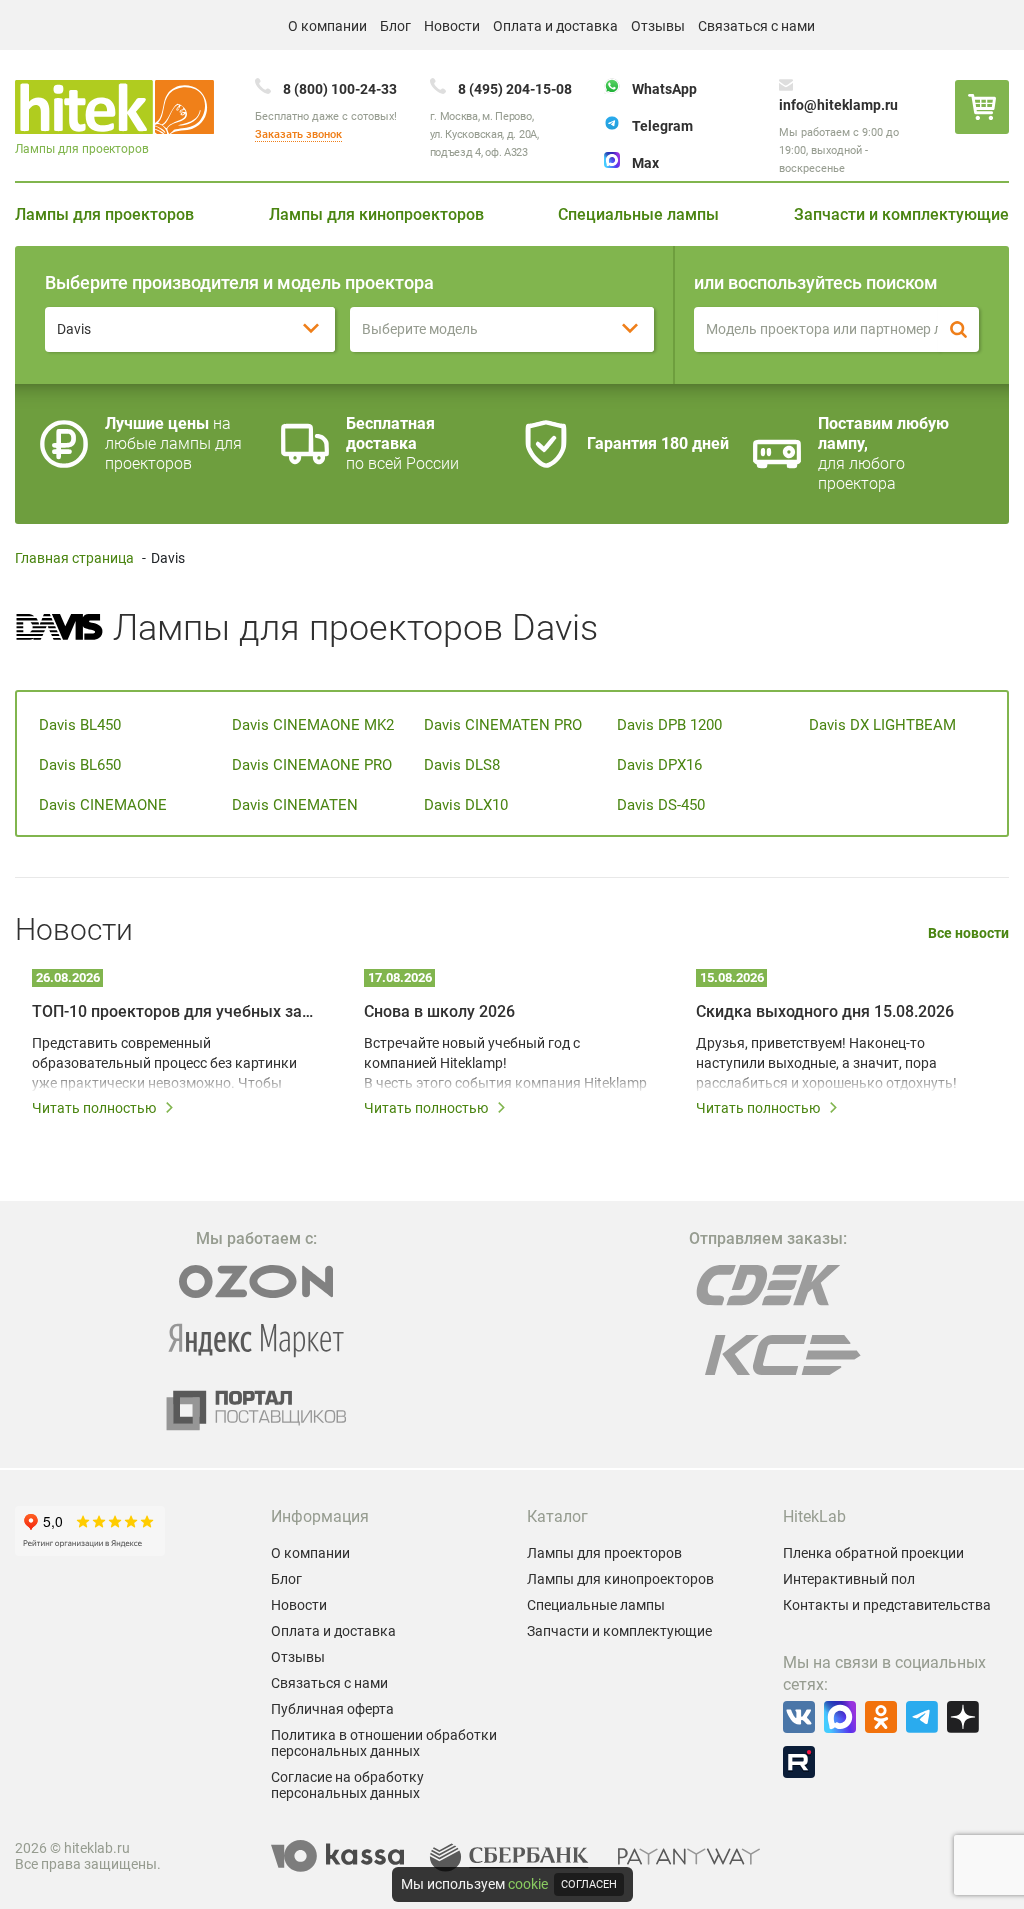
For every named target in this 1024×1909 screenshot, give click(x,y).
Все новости (968, 933)
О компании (327, 26)
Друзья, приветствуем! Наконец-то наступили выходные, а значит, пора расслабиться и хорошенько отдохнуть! (826, 1063)
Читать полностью (94, 1108)
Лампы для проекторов (104, 214)
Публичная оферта (332, 1709)
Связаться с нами (756, 26)
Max (645, 163)
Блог (395, 26)
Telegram (662, 126)
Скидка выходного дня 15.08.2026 (825, 1011)
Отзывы (658, 26)
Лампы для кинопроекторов (376, 214)
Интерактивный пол (849, 1579)
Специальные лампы (638, 214)
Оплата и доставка (555, 26)
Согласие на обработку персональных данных (347, 1785)
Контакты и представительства (887, 1605)
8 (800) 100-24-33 (340, 89)
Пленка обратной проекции (873, 1553)
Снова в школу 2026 (439, 1011)
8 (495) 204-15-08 (515, 89)
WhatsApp (664, 89)
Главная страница (74, 558)
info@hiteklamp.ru (838, 105)
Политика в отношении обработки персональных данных (384, 1743)
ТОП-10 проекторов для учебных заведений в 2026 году (176, 1011)
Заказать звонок (298, 134)
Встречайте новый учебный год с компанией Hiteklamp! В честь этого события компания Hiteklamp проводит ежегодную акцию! (505, 1064)
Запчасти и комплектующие (901, 214)
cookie (528, 1884)
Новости (452, 26)
